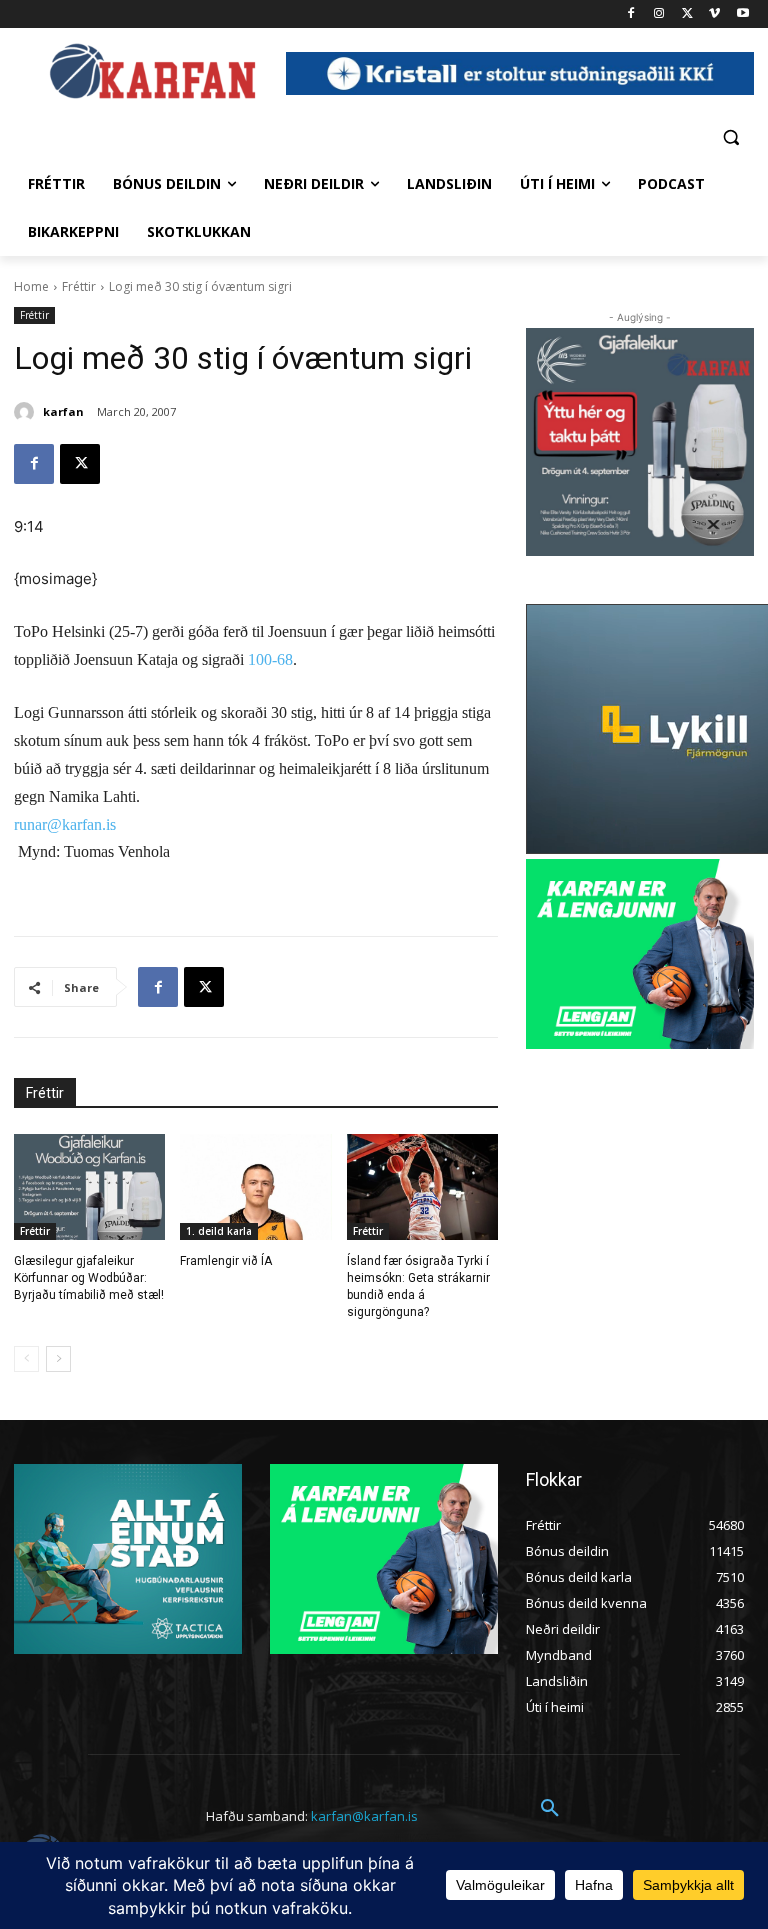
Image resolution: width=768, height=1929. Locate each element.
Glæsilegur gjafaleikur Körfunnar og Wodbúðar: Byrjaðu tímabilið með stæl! (89, 1278)
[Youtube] (742, 14)
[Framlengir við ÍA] (255, 1187)
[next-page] (58, 1359)
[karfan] (27, 412)
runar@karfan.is (65, 824)
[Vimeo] (714, 14)
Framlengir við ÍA (226, 1261)
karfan (63, 411)
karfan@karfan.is (364, 1816)
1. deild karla (219, 1231)
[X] (687, 14)
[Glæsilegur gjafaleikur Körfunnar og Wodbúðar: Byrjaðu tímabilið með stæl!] (89, 1187)
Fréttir (79, 286)
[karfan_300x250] (128, 1559)
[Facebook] (631, 14)
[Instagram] (659, 14)
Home (31, 286)
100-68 (270, 659)
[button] (730, 136)
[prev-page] (26, 1359)
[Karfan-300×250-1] (640, 954)
